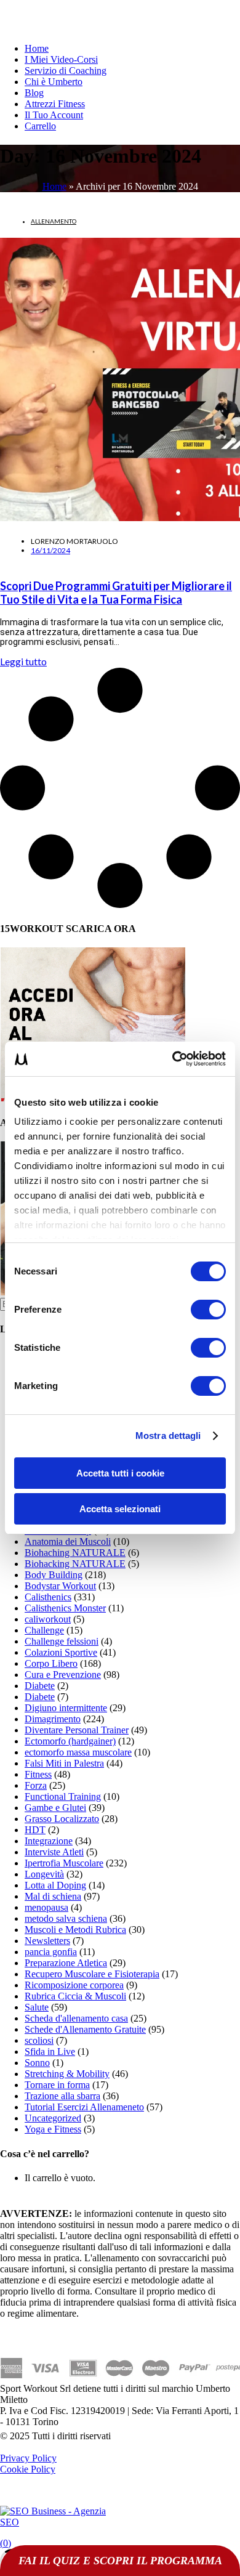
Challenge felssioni (62, 1641)
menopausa (46, 1907)
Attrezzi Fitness (55, 104)
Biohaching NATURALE (75, 1553)
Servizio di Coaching (66, 71)
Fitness (38, 1774)
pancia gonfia (51, 1952)
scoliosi (39, 2040)
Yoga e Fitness (53, 2129)
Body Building (54, 1575)
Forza (36, 1785)
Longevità (44, 1874)
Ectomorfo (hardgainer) (70, 1741)
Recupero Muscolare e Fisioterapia (92, 1974)
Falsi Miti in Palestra (64, 1763)
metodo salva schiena (66, 1918)
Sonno (37, 2063)
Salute (37, 2007)
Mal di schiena (53, 1896)
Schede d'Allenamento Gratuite (85, 2029)
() (6, 2543)
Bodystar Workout (60, 1586)
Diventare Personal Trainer (77, 1730)
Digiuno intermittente (66, 1708)
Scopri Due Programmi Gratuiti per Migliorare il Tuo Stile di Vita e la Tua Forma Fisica (116, 593)
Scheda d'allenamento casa (76, 2018)
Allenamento (54, 221)
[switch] (208, 1310)
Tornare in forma (57, 2085)
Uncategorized (53, 2118)
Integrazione (49, 1841)
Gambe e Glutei (55, 1808)
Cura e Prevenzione (63, 1675)
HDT (35, 1830)
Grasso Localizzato (62, 1819)
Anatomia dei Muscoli (68, 1541)
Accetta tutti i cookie (120, 1473)
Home (37, 48)
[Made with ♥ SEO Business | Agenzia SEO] (55, 2522)
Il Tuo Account (54, 115)
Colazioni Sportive (61, 1652)
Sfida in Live (50, 2051)
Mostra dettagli (168, 1436)
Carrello (40, 126)
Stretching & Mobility (67, 2074)
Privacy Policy (28, 2458)
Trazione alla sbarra (62, 2096)
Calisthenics (48, 1597)
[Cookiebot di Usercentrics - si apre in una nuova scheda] (173, 1059)
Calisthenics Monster (65, 1608)
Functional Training (63, 1796)
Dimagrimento (53, 1719)
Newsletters (47, 1941)
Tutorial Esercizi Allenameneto (84, 2107)
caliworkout (48, 1619)
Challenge (44, 1630)
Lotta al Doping (55, 1885)
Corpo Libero (51, 1663)
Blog (34, 93)
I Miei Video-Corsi (61, 59)
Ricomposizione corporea (74, 1985)
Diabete (40, 1686)
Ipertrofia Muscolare (64, 1863)
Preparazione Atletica (66, 1963)
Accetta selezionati (120, 1509)
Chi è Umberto (54, 82)
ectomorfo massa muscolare (78, 1752)
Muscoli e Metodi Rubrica (75, 1930)
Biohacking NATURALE (75, 1564)
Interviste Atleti (54, 1852)
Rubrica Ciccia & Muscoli (75, 1996)
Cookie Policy (28, 2469)
